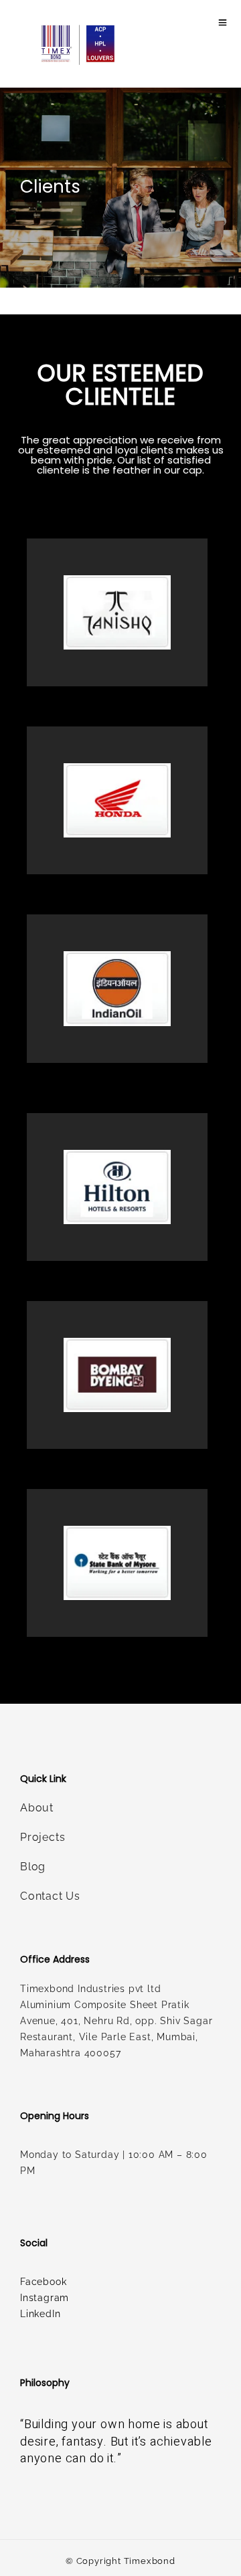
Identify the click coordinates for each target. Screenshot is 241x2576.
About (37, 1808)
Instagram (45, 2298)
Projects (43, 1837)
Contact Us (50, 1896)
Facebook (43, 2282)
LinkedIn (40, 2314)
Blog (33, 1867)
